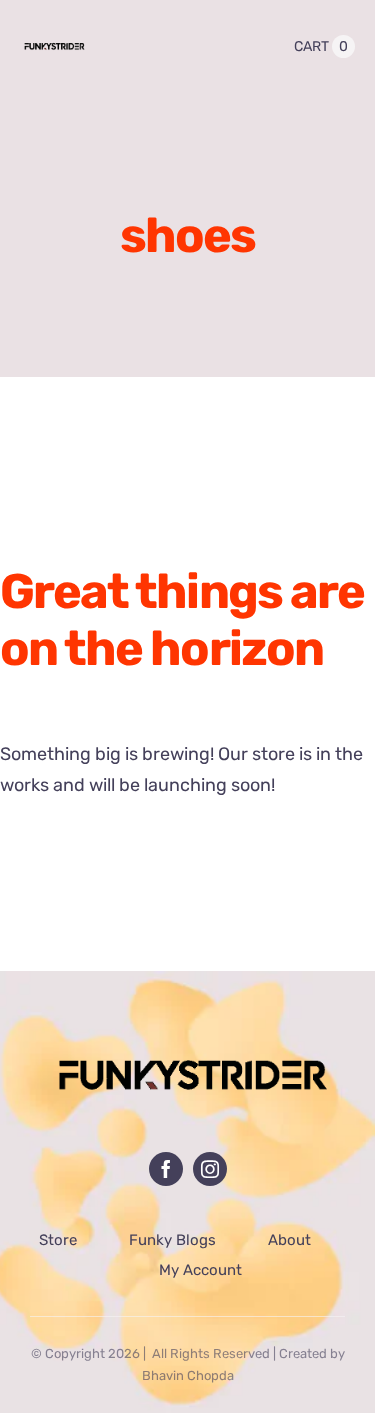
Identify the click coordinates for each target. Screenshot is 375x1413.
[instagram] (210, 1169)
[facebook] (166, 1169)
